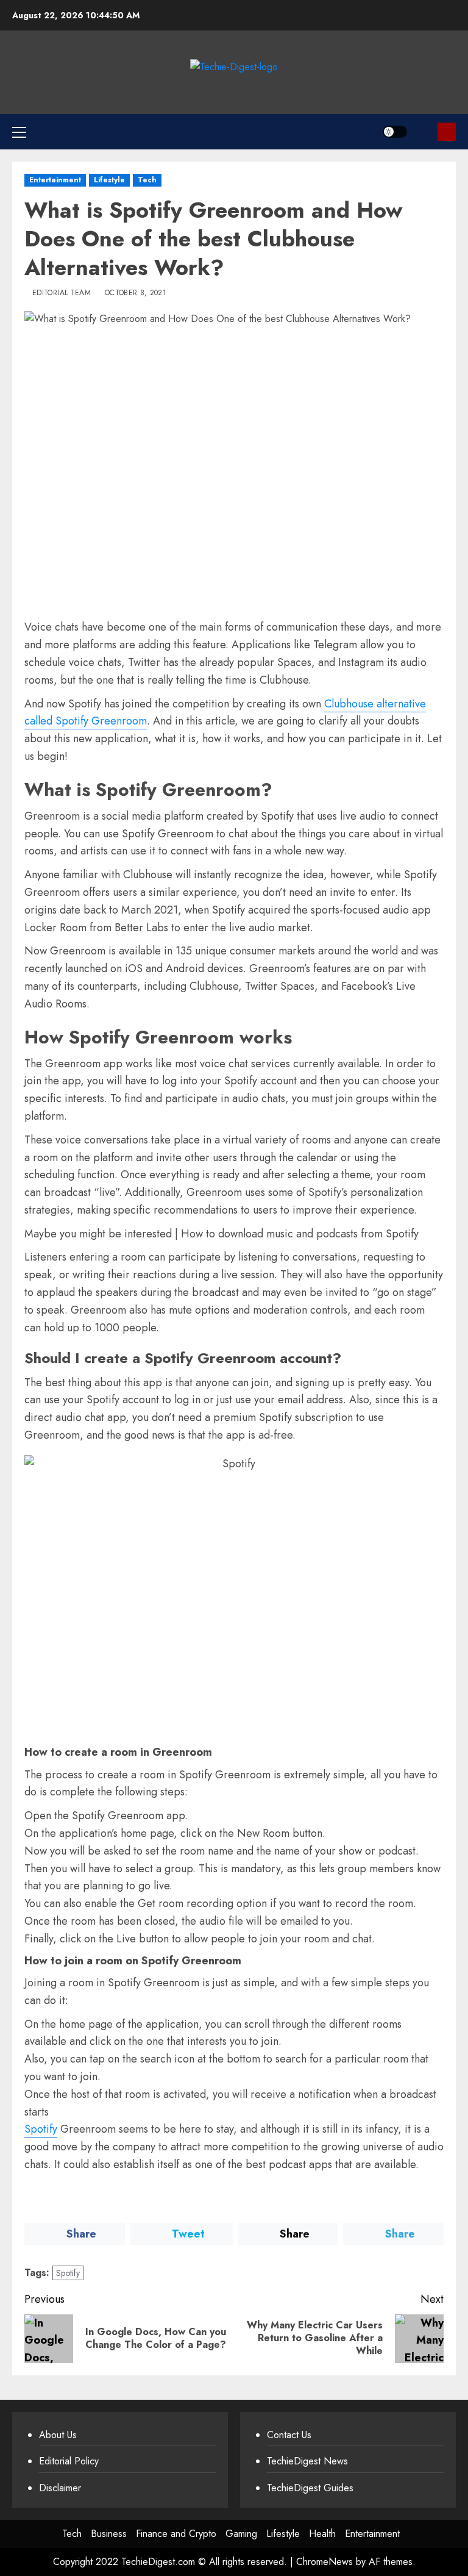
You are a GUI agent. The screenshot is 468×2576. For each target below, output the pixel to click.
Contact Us (289, 2435)
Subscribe (447, 132)
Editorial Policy (69, 2461)
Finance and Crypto (176, 2534)
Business (109, 2534)
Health (322, 2534)
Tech (147, 180)
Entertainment (55, 180)
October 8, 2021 (136, 293)
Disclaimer (60, 2488)
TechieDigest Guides (310, 2488)
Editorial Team (62, 293)
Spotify (41, 2129)
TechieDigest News (307, 2461)
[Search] (424, 132)
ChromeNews (324, 2562)
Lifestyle (109, 180)
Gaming (241, 2534)
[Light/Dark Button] (395, 132)
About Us (58, 2435)
